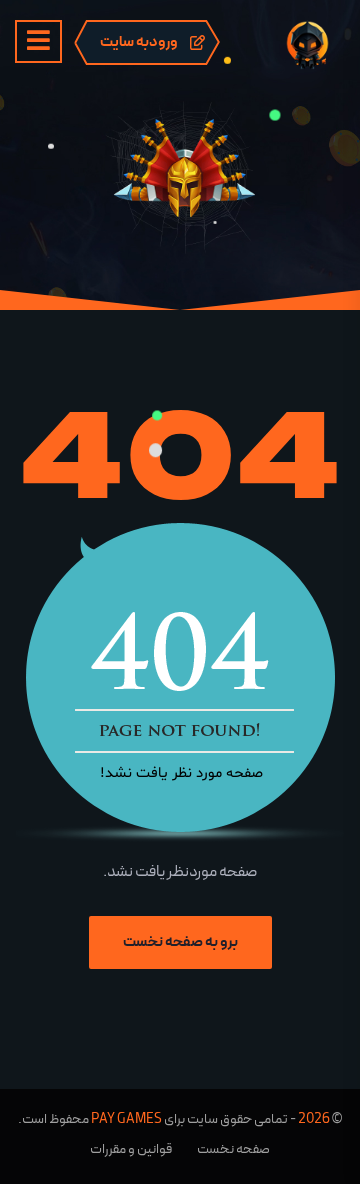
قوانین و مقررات (131, 1149)
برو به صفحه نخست (180, 942)
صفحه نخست (233, 1149)
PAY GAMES (126, 1119)
